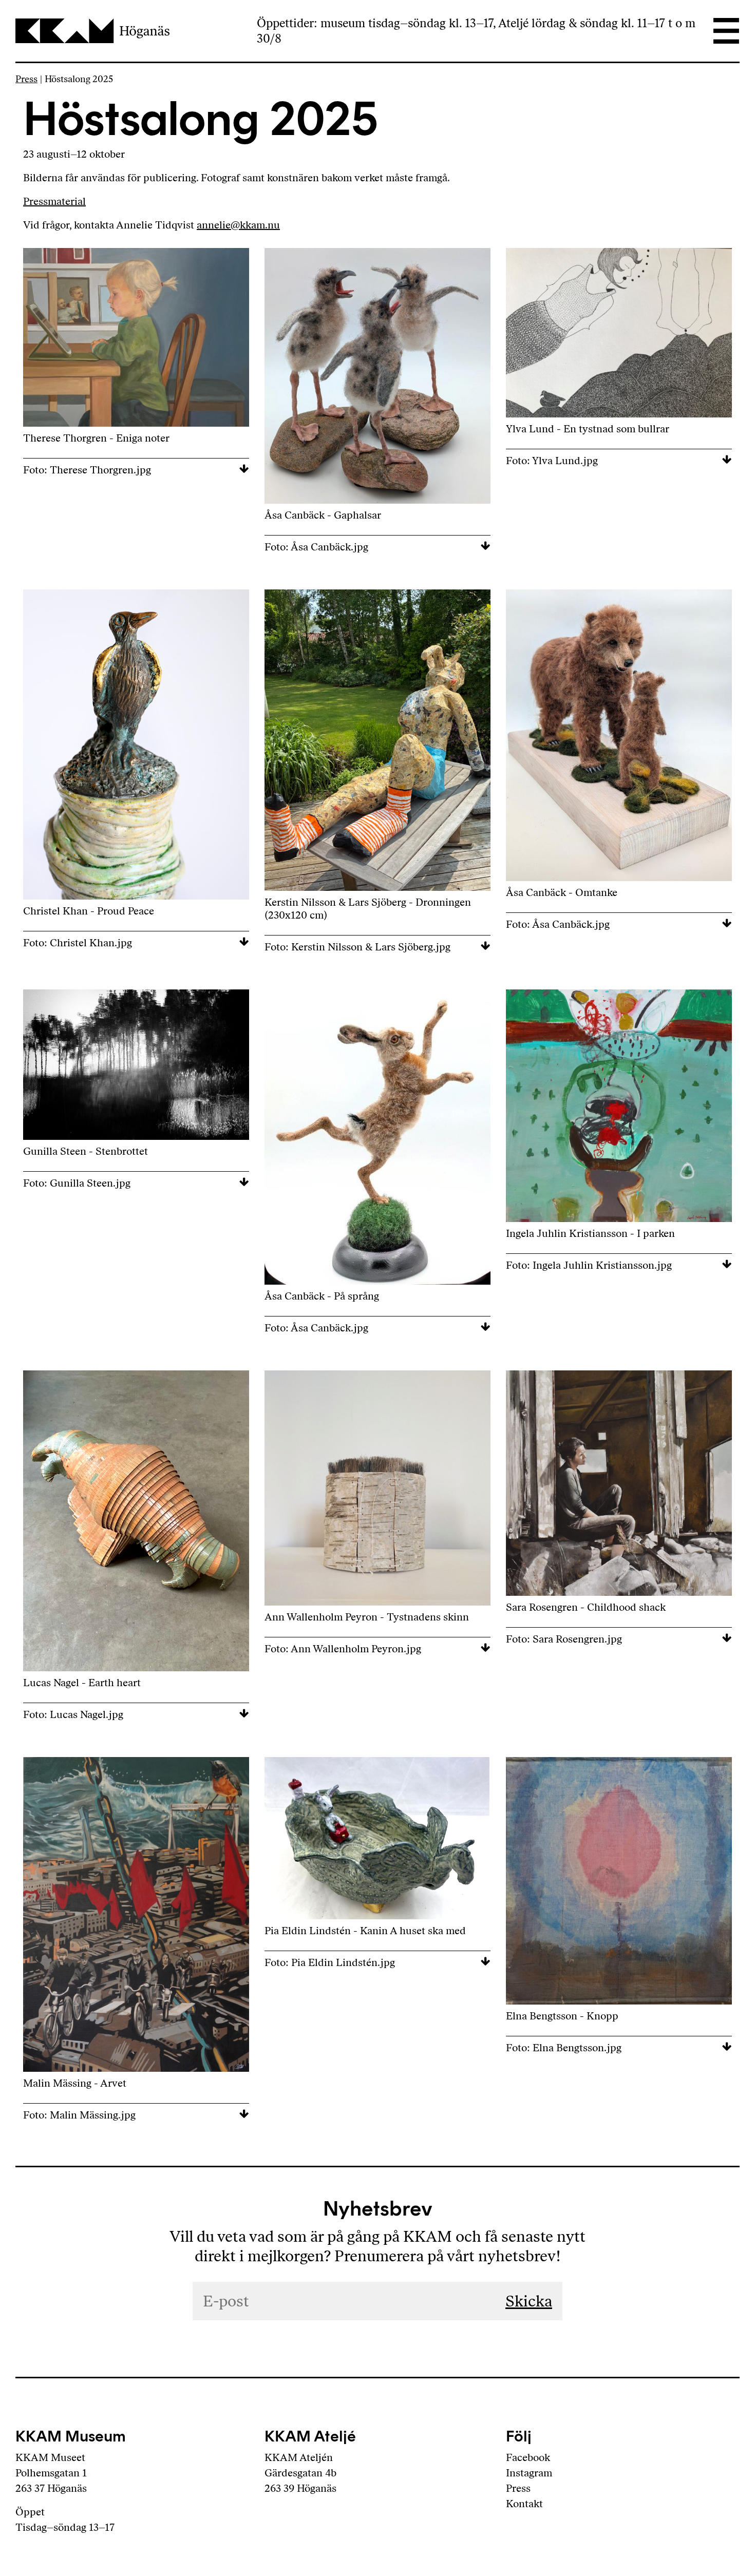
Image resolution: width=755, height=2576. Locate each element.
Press (26, 79)
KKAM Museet (50, 2457)
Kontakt (524, 2504)
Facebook (528, 2457)
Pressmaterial (54, 201)
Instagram (529, 2473)
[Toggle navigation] (725, 31)
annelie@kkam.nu (238, 225)
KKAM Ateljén (299, 2457)
